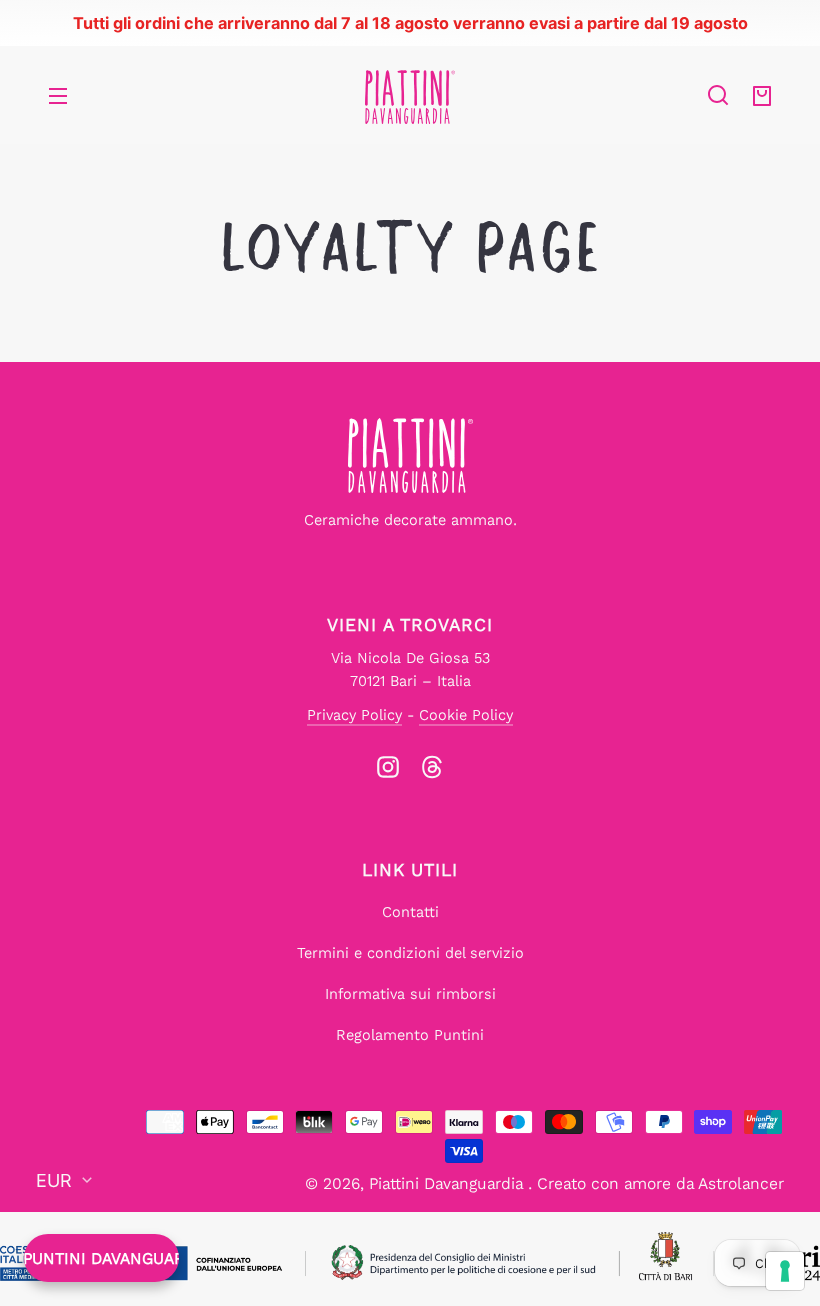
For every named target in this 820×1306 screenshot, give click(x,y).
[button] (718, 95)
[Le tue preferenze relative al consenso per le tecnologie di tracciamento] (785, 1271)
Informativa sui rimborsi (410, 994)
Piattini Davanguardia (448, 1183)
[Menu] (58, 95)
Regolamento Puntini (410, 1035)
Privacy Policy (354, 715)
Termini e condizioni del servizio (410, 953)
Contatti (410, 912)
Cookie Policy (466, 715)
